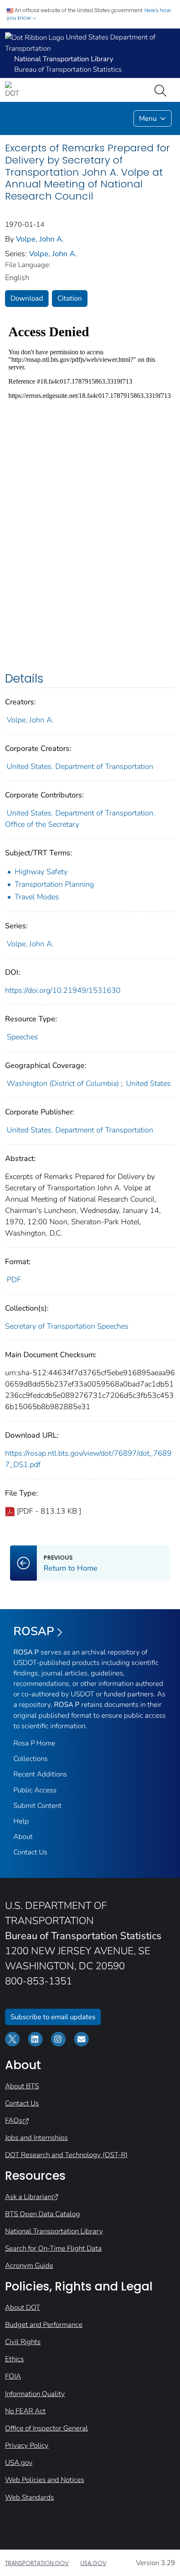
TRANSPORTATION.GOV (37, 2563)
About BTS (22, 2086)
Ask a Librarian (28, 2197)
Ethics (14, 2359)
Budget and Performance (44, 2325)
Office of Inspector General (46, 2428)
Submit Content (37, 1806)
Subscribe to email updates (53, 2017)
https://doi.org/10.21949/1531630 (63, 990)
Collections (31, 1759)
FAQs (14, 2120)
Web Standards (30, 2497)
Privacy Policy (27, 2445)
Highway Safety (41, 872)
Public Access (35, 1790)
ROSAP (34, 1631)
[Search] (162, 90)
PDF (14, 1280)
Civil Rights (23, 2342)
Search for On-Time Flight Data (53, 2248)
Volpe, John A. (40, 239)
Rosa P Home (34, 1743)
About (23, 1837)
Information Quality (35, 2394)
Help (21, 1821)
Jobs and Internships (36, 2138)
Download (27, 298)
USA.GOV (93, 2563)
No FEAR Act (25, 2411)
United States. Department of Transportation (80, 766)
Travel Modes (37, 897)
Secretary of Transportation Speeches (67, 1326)
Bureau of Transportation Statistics (68, 69)
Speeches (22, 1037)
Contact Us (30, 1852)
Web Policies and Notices (45, 2480)
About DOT (23, 2307)
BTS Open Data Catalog (42, 2214)
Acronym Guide (29, 2266)
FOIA (13, 2376)
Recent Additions (40, 1774)
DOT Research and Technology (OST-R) (66, 2155)
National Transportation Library (54, 2231)
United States (148, 1083)
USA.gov (19, 2463)
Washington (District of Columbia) (63, 1083)
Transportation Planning (54, 884)
